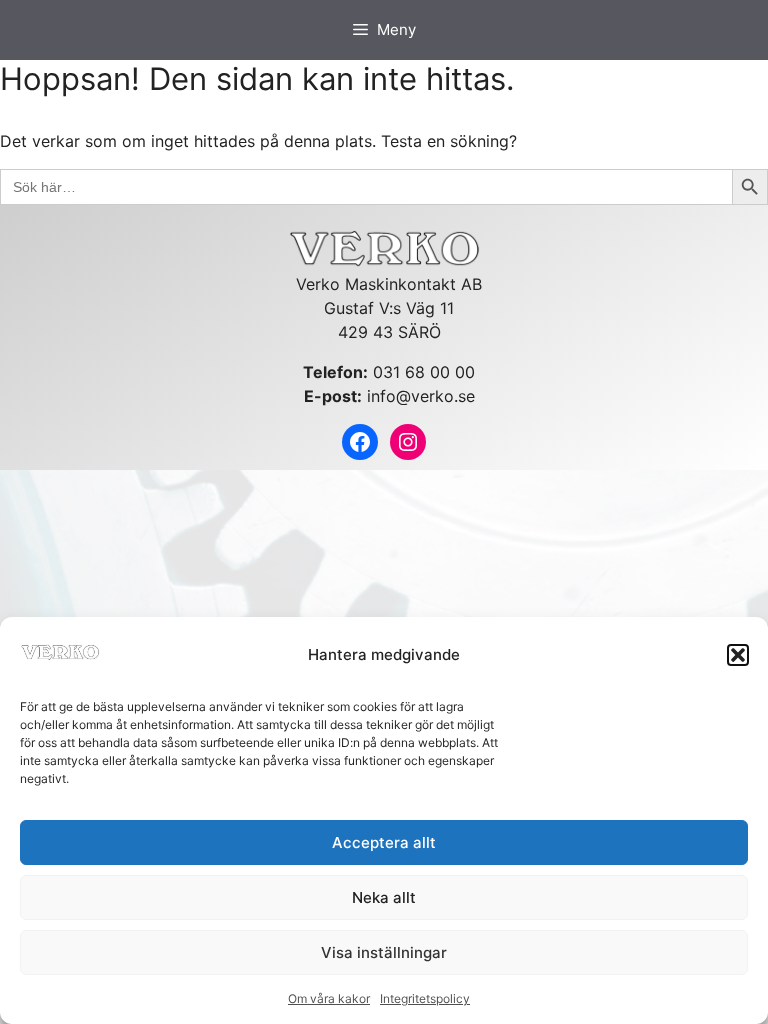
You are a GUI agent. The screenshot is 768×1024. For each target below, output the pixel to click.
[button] (738, 655)
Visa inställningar (384, 952)
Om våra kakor (329, 998)
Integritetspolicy (425, 998)
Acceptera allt (384, 842)
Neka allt (384, 897)
